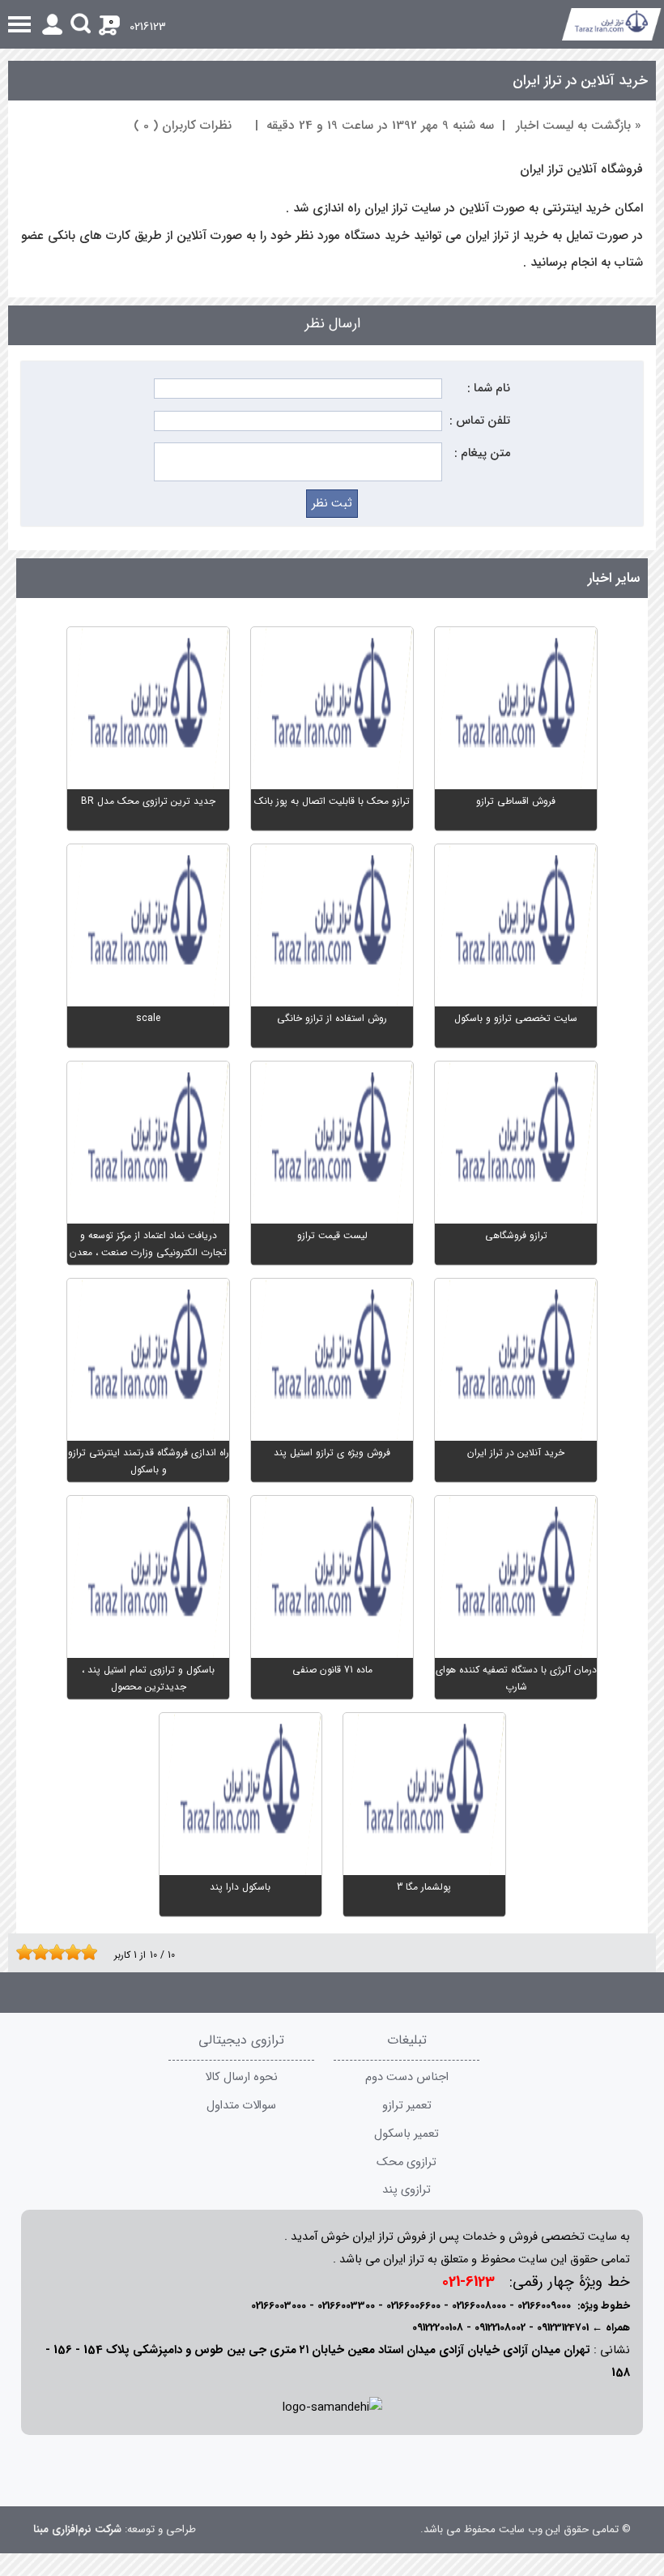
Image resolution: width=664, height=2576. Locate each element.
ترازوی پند (406, 2190)
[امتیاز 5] (53, 1952)
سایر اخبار (614, 578)
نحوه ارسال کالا (241, 2077)
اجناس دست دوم (407, 2077)
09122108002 (500, 2328)
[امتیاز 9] (85, 1952)
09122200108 (438, 2328)
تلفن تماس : (480, 421)
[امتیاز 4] (45, 1952)
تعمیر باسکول (406, 2134)
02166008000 (479, 2306)
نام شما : (489, 389)
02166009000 (544, 2306)
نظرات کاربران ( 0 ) (183, 126)
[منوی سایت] (332, 24)
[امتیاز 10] (93, 1952)
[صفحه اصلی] (612, 24)
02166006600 (413, 2306)
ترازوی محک (406, 2162)
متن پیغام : (482, 453)
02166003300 (346, 2306)
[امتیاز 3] (36, 1952)
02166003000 (279, 2306)
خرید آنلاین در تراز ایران (580, 81)
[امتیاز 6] (61, 1952)
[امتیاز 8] (77, 1952)
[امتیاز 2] (28, 1952)
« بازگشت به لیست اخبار (579, 126)
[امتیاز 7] (69, 1952)
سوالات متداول (241, 2106)
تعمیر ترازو (407, 2106)
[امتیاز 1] (20, 1952)
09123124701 (563, 2328)
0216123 (148, 27)
